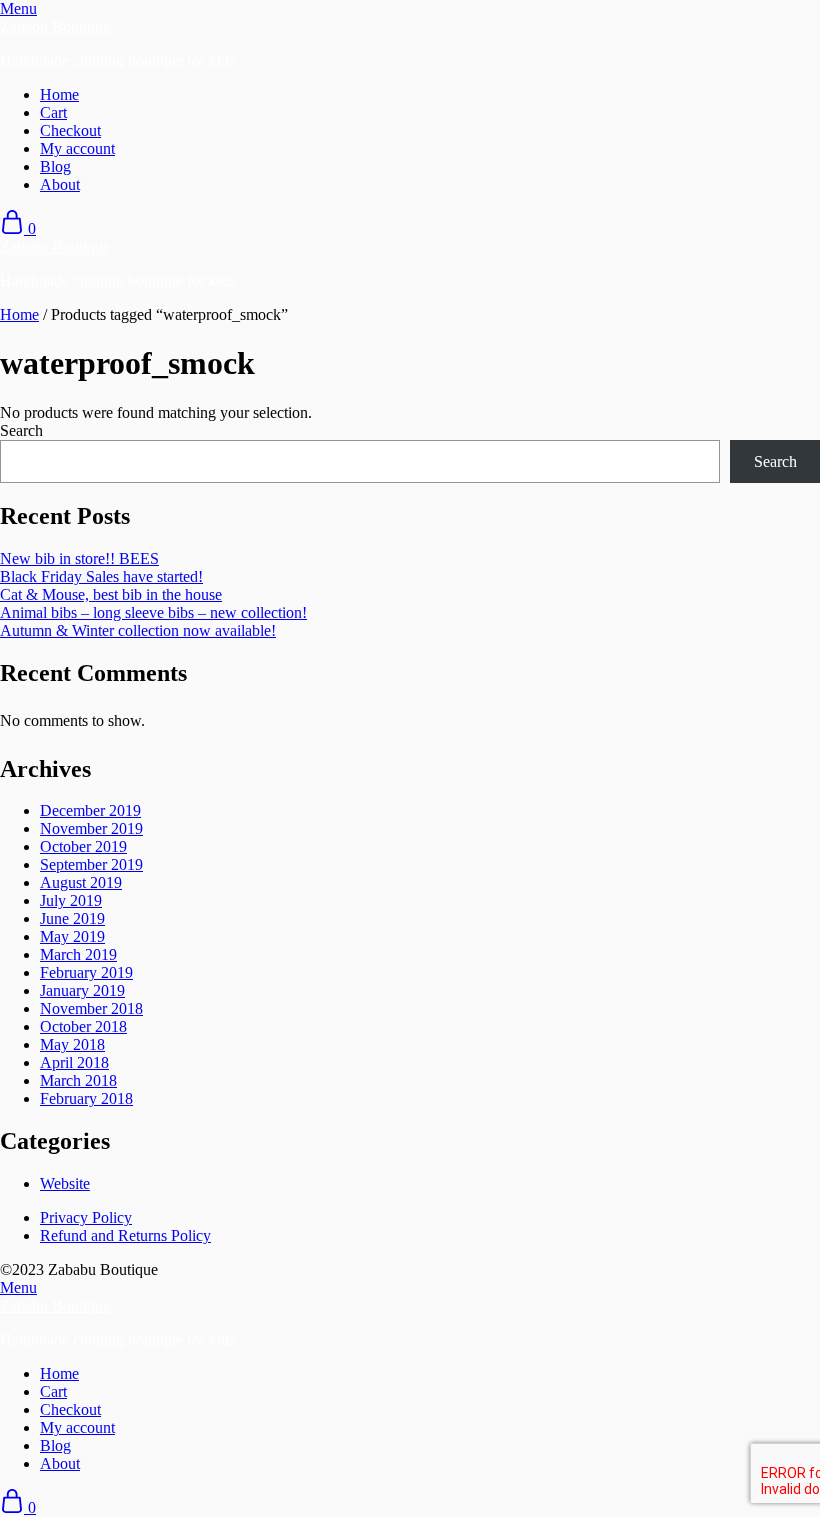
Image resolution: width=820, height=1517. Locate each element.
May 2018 (72, 1044)
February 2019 (86, 972)
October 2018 (83, 1026)
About (60, 184)
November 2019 (91, 828)
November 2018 (91, 1008)
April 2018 (74, 1062)
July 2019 (71, 900)
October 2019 (83, 846)
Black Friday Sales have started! (101, 576)
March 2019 (78, 954)
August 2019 (81, 882)
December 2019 (90, 810)
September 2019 (91, 864)
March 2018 (78, 1080)
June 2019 (72, 918)
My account (77, 148)
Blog (55, 166)
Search (21, 430)
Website (65, 1183)
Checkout (70, 130)
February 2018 (86, 1098)
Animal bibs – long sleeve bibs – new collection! (153, 612)
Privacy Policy (86, 1217)
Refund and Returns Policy (125, 1235)
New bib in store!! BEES (79, 558)
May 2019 (72, 936)
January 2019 (82, 990)
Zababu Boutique (55, 26)
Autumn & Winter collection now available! (138, 630)
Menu (18, 8)
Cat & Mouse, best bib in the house (111, 594)
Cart (53, 112)
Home (59, 94)
